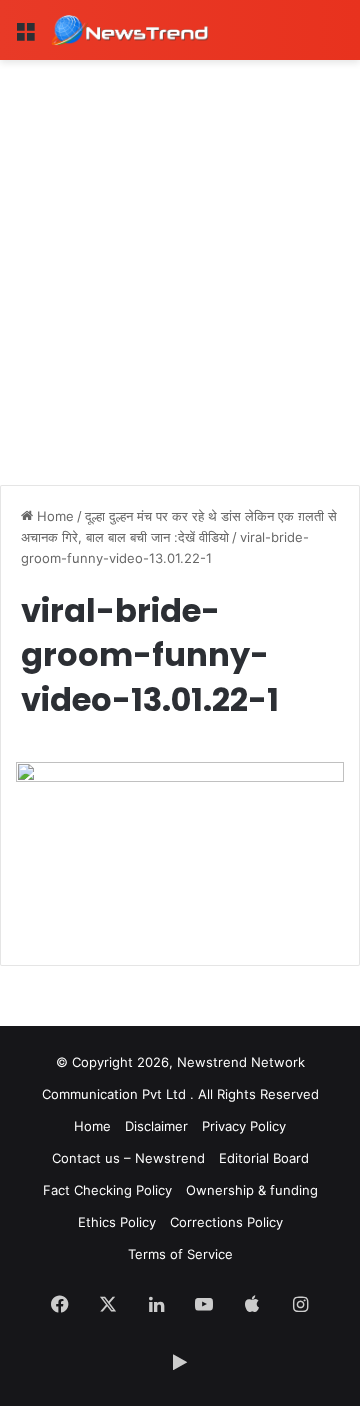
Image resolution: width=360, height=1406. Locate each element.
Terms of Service (180, 1254)
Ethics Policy (117, 1222)
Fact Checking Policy (107, 1190)
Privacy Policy (244, 1126)
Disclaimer (156, 1126)
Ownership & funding (252, 1190)
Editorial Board (264, 1158)
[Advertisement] (180, 250)
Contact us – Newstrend (128, 1158)
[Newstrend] (130, 30)
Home (53, 516)
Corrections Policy (226, 1222)
